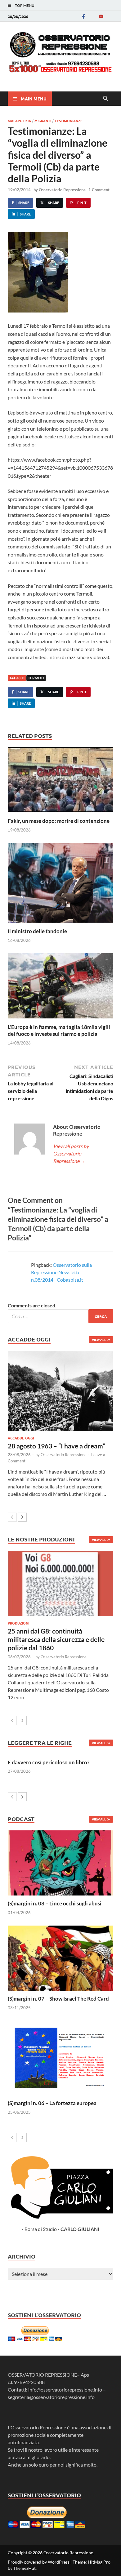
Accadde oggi (21, 1438)
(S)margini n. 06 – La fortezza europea (52, 2103)
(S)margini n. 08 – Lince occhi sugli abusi (55, 1903)
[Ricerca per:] (60, 1316)
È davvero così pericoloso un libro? (49, 1762)
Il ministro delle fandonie (37, 931)
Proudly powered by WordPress (39, 2562)
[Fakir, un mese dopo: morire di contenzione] (60, 782)
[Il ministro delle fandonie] (60, 885)
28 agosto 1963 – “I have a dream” (56, 1446)
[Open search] (105, 99)
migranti (43, 121)
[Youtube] (101, 16)
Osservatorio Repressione (62, 190)
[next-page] (22, 1517)
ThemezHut (25, 2568)
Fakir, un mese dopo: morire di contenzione (59, 821)
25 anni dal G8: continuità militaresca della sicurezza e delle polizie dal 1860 (56, 1639)
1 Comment (99, 190)
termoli (36, 678)
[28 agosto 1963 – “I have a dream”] (60, 1391)
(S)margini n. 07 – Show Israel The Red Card (58, 1999)
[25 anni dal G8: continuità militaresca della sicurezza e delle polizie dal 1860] (60, 1584)
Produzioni (18, 1623)
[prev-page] (12, 1517)
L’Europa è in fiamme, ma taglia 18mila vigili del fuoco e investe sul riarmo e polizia (59, 1030)
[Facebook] (83, 16)
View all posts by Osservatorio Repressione (71, 1153)
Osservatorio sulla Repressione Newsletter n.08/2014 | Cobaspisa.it (61, 1272)
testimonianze (69, 121)
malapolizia (19, 121)
